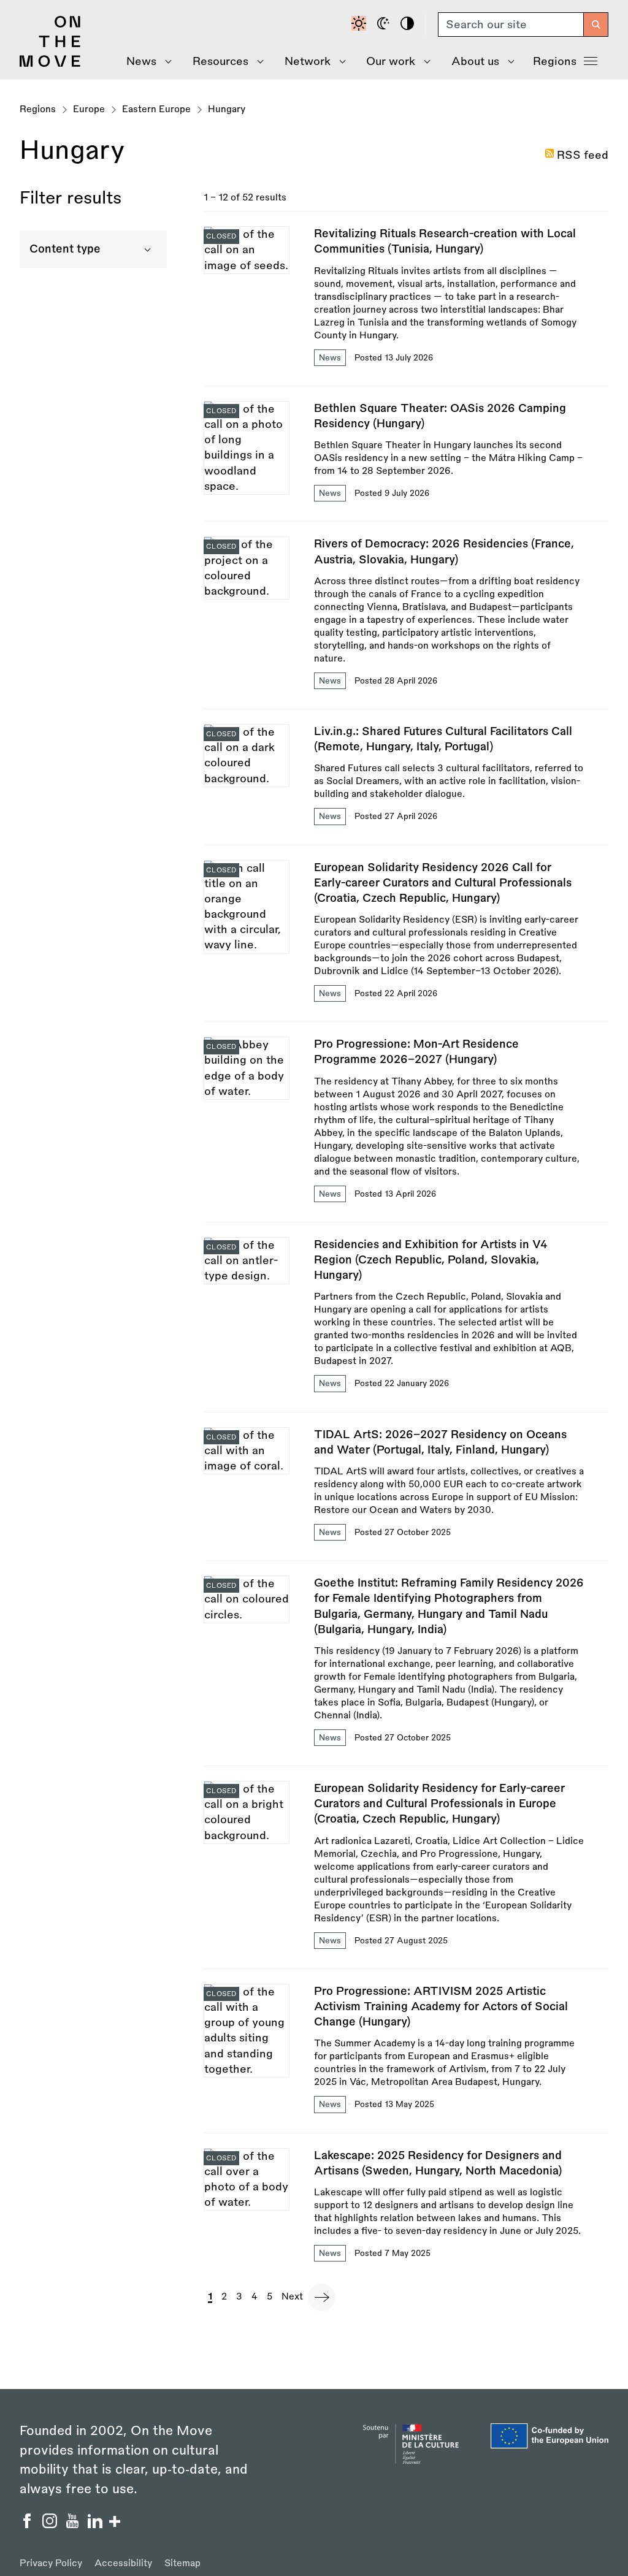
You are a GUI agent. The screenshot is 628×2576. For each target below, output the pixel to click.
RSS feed (583, 155)
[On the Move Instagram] (51, 2525)
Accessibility (123, 2563)
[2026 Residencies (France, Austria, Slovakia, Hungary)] (406, 623)
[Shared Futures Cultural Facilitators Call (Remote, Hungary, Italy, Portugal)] (406, 784)
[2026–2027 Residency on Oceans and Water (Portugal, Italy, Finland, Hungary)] (406, 1494)
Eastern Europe (156, 109)
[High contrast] (409, 25)
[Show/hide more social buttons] (115, 2523)
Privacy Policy (51, 2563)
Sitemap (182, 2563)
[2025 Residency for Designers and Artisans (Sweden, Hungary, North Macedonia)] (406, 2206)
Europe (89, 109)
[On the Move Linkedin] (97, 2525)
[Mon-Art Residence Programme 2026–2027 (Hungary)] (406, 1129)
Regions (555, 61)
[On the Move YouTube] (74, 2525)
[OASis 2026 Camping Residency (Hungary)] (406, 461)
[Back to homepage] (50, 64)
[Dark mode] (385, 25)
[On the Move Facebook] (29, 2525)
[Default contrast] (361, 25)
